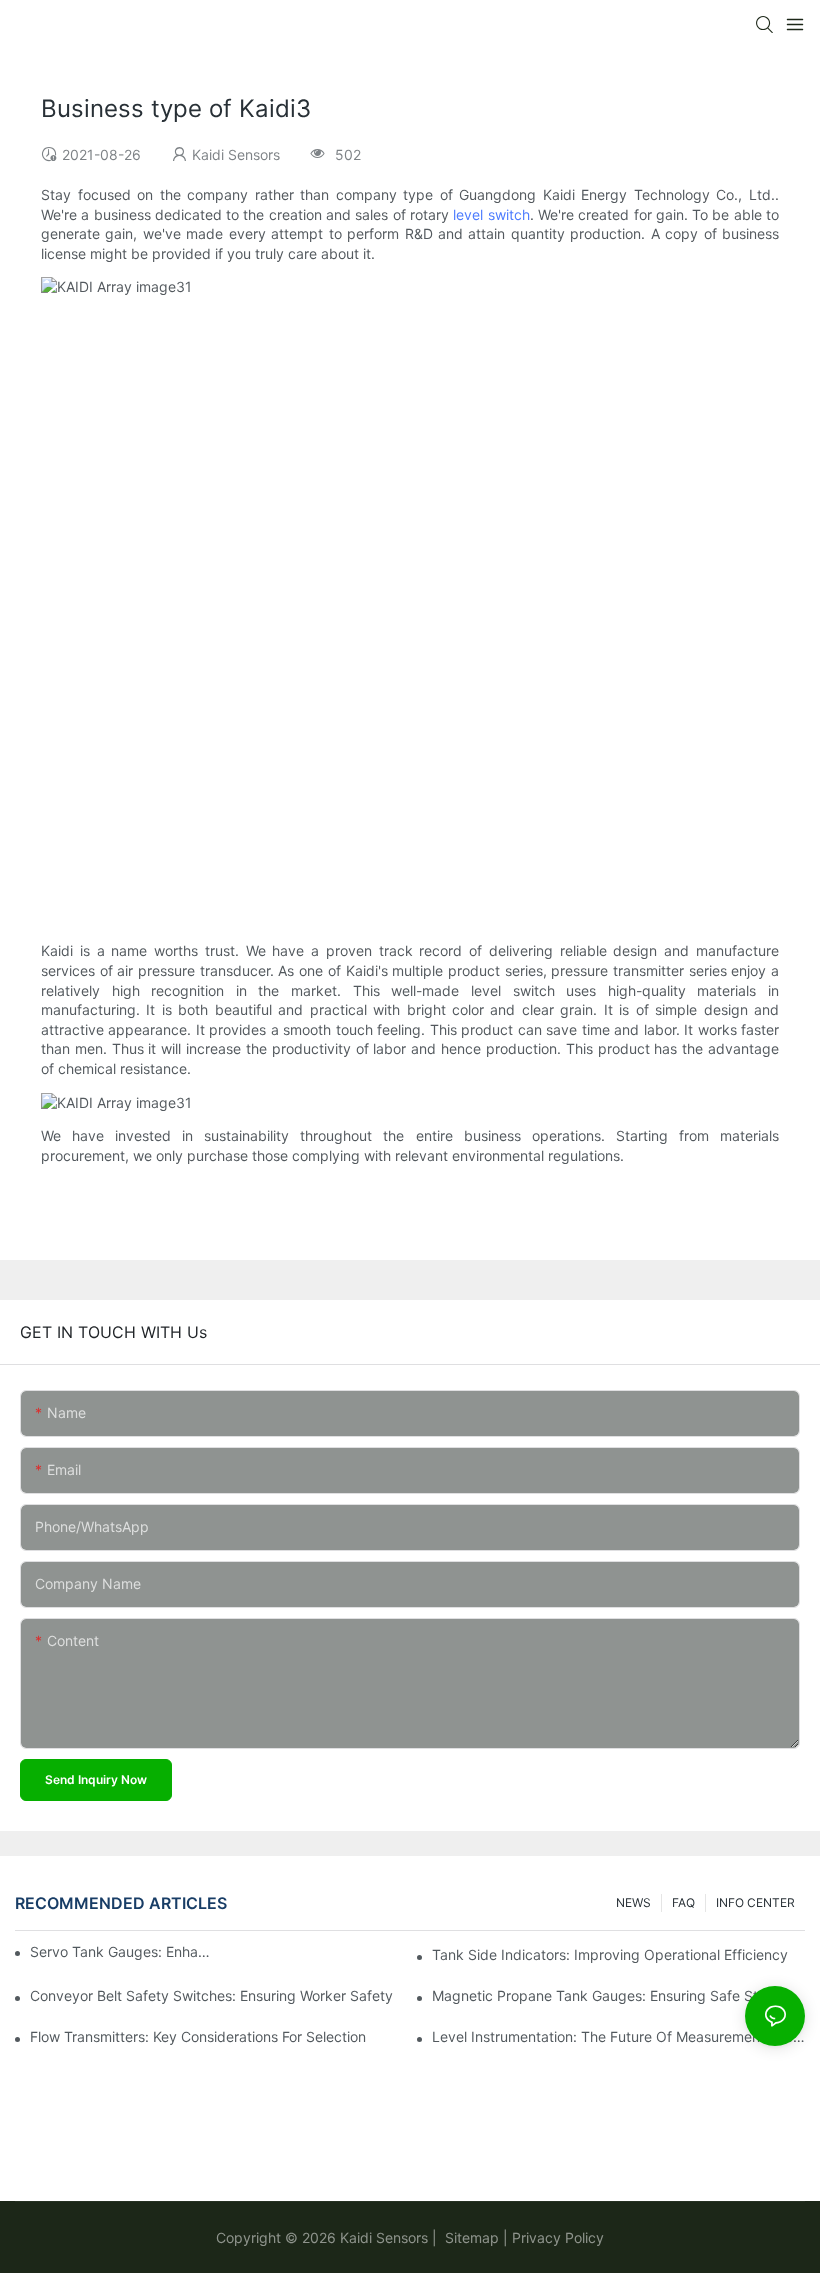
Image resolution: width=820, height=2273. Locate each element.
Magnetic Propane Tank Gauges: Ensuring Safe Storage (614, 1995)
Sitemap (470, 2237)
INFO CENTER (755, 1902)
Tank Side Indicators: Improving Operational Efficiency (610, 1954)
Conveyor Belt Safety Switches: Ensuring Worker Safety (211, 1995)
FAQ (683, 1902)
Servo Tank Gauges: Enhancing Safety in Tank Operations (121, 1951)
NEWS (633, 1902)
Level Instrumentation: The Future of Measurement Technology (618, 2036)
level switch (491, 214)
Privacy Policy (558, 2237)
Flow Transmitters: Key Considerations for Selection (198, 2036)
